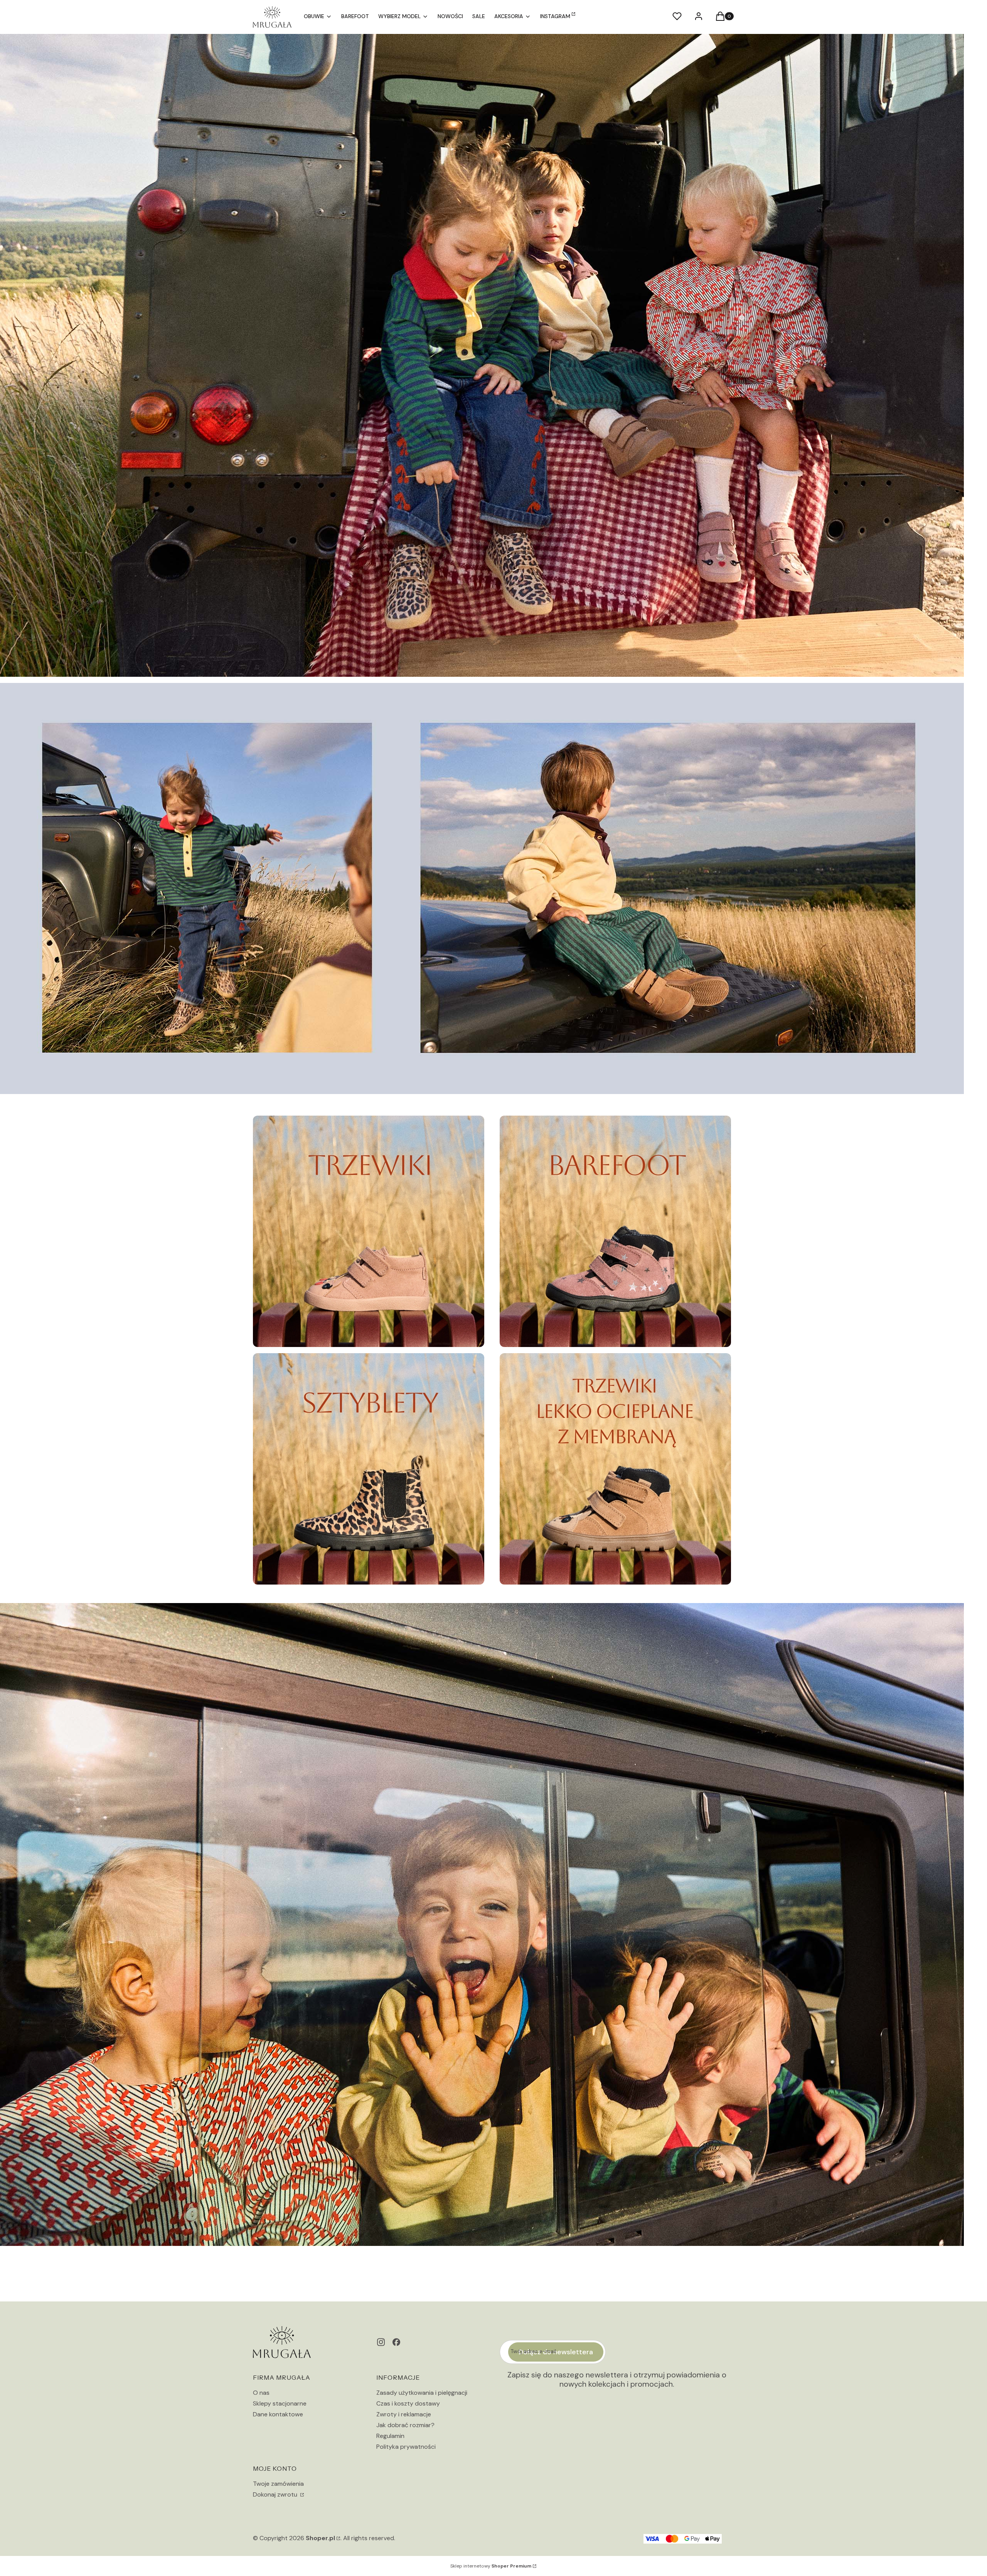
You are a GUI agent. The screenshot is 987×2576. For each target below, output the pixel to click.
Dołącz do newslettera (556, 2352)
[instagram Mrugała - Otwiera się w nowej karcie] (381, 2342)
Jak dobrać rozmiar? (405, 2425)
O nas (261, 2393)
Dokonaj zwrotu (276, 2494)
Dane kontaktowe (278, 2414)
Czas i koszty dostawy (408, 2403)
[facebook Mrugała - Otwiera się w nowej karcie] (396, 2342)
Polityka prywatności (406, 2447)
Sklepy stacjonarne (280, 2403)
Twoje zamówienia (278, 2484)
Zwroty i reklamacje (404, 2414)
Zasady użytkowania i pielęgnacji (422, 2393)
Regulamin (390, 2436)
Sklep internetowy (491, 2566)
